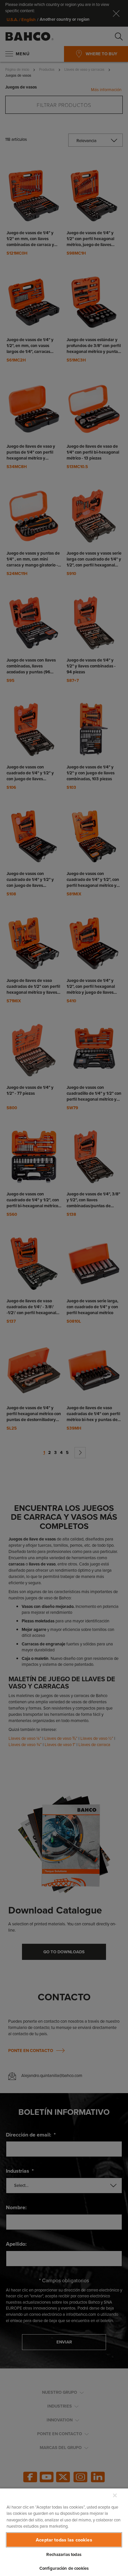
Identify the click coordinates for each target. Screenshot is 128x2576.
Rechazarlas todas (64, 2554)
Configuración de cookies (64, 2568)
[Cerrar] (115, 2495)
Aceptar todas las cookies (64, 2540)
